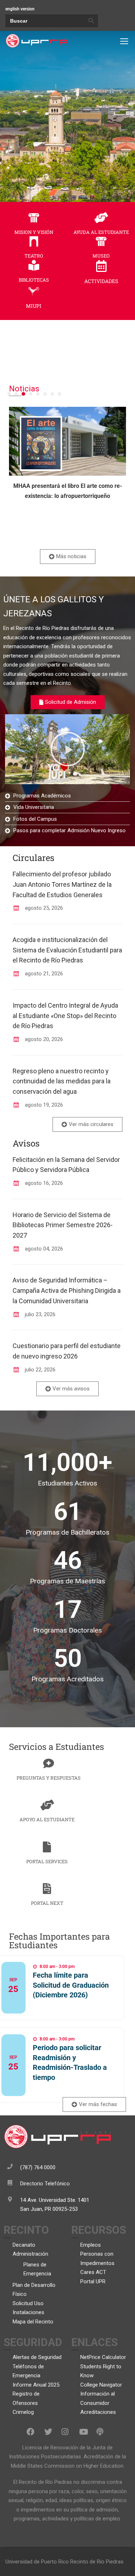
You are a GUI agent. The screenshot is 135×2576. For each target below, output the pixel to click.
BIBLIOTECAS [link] (34, 280)
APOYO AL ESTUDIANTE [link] (47, 1819)
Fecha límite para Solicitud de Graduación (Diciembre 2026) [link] (71, 1985)
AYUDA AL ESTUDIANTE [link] (101, 232)
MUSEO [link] (101, 256)
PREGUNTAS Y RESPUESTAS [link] (49, 1778)
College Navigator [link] (101, 2385)
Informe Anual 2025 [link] (36, 2385)
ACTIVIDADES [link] (101, 281)
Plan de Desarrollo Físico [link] (34, 2290)
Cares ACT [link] (93, 2272)
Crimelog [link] (23, 2412)
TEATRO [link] (34, 256)
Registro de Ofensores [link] (26, 2398)
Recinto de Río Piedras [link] (97, 2562)
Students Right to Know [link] (101, 2371)
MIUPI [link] (34, 306)
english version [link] (20, 9)
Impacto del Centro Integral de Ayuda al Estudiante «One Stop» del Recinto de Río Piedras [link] (65, 1016)
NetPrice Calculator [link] (103, 2357)
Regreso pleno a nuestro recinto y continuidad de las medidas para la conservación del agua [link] (62, 1081)
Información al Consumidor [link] (98, 2398)
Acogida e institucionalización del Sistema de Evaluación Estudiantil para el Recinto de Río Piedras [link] (67, 950)
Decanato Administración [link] (30, 2250)
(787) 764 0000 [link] (38, 2167)
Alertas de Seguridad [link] (37, 2357)
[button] (9, 394)
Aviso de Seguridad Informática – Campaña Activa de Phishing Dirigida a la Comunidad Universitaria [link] (67, 1291)
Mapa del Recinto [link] (33, 2322)
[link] (37, 41)
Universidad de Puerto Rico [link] (37, 2562)
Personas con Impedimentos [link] (97, 2259)
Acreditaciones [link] (98, 2412)
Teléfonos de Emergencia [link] (28, 2371)
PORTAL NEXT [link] (47, 1903)
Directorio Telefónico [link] (45, 2184)
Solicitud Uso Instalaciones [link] (28, 2308)
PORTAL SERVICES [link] (47, 1861)
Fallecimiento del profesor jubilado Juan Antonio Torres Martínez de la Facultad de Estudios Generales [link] (62, 884)
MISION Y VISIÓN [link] (34, 232)
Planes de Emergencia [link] (37, 2269)
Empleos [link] (91, 2245)
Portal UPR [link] (93, 2281)
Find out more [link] (34, 2009)
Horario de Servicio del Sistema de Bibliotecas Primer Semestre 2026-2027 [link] (63, 1225)
